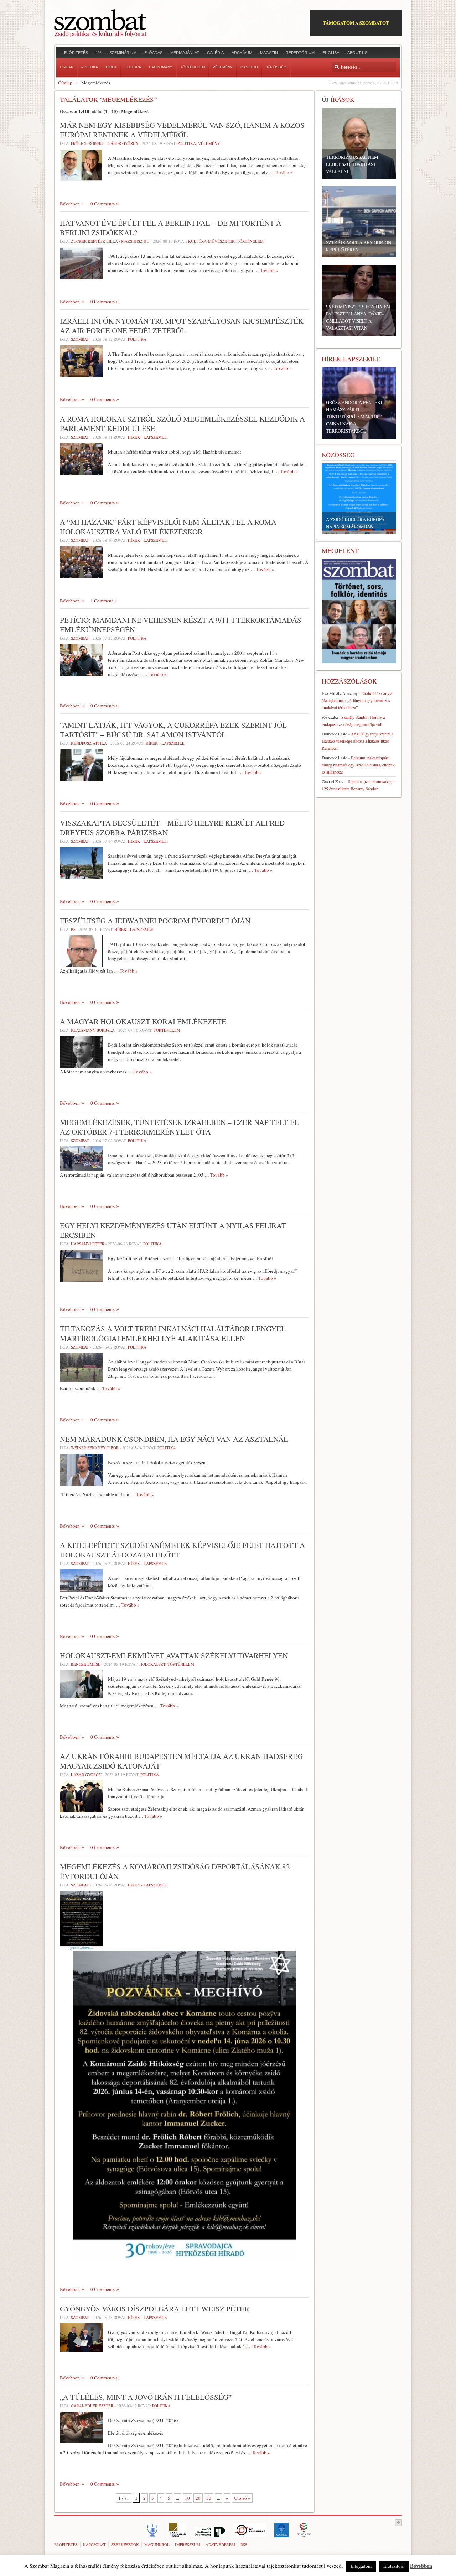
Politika (187, 143)
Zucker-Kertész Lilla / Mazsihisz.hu (110, 241)
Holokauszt (152, 1664)
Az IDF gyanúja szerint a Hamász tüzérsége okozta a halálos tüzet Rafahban (357, 741)
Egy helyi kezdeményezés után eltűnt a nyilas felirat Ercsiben (173, 1230)
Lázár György (86, 1774)
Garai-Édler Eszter (92, 2406)
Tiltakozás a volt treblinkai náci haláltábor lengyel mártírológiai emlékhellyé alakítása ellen (173, 1333)
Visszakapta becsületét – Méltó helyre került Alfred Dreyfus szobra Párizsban (172, 828)
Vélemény (209, 143)
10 (187, 2498)
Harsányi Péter (88, 1244)
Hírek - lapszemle (147, 437)
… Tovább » (281, 172)
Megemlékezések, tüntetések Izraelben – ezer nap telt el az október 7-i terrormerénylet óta (180, 1127)
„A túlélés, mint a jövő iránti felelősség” (146, 2397)
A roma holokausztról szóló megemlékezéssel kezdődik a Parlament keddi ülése (182, 423)
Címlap (65, 83)
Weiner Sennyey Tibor (95, 1448)
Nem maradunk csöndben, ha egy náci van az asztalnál (174, 1439)
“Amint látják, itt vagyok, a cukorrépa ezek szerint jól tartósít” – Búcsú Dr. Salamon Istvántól (173, 730)
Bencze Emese (86, 1664)
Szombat (80, 339)
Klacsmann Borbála (93, 1030)
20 (198, 2498)
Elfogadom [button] (361, 2566)
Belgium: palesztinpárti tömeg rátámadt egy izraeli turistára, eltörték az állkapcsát (358, 765)
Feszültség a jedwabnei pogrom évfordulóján (155, 921)
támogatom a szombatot (356, 23)
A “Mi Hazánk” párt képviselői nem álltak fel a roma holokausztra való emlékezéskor (168, 527)
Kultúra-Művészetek (211, 241)
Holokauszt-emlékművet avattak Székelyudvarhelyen (174, 1655)
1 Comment (102, 601)
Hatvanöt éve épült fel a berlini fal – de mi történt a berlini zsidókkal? (171, 228)
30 (209, 2498)
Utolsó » (242, 2498)
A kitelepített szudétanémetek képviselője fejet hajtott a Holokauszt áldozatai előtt (182, 1550)
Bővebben (70, 204)
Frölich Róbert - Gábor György (105, 143)
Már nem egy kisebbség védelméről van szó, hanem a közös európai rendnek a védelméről (182, 130)
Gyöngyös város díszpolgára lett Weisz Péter (155, 2309)
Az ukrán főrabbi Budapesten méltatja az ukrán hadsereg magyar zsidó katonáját (181, 1761)
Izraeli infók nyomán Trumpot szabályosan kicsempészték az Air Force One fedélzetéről (182, 326)
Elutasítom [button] (394, 2566)
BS (73, 929)
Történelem (250, 241)
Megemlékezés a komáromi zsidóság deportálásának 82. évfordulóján (176, 1871)
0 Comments (103, 204)
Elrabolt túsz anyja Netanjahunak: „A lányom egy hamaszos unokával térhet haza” (357, 700)
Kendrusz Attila (89, 743)
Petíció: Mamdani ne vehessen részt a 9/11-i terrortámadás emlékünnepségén (181, 625)
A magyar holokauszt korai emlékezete (143, 1021)
